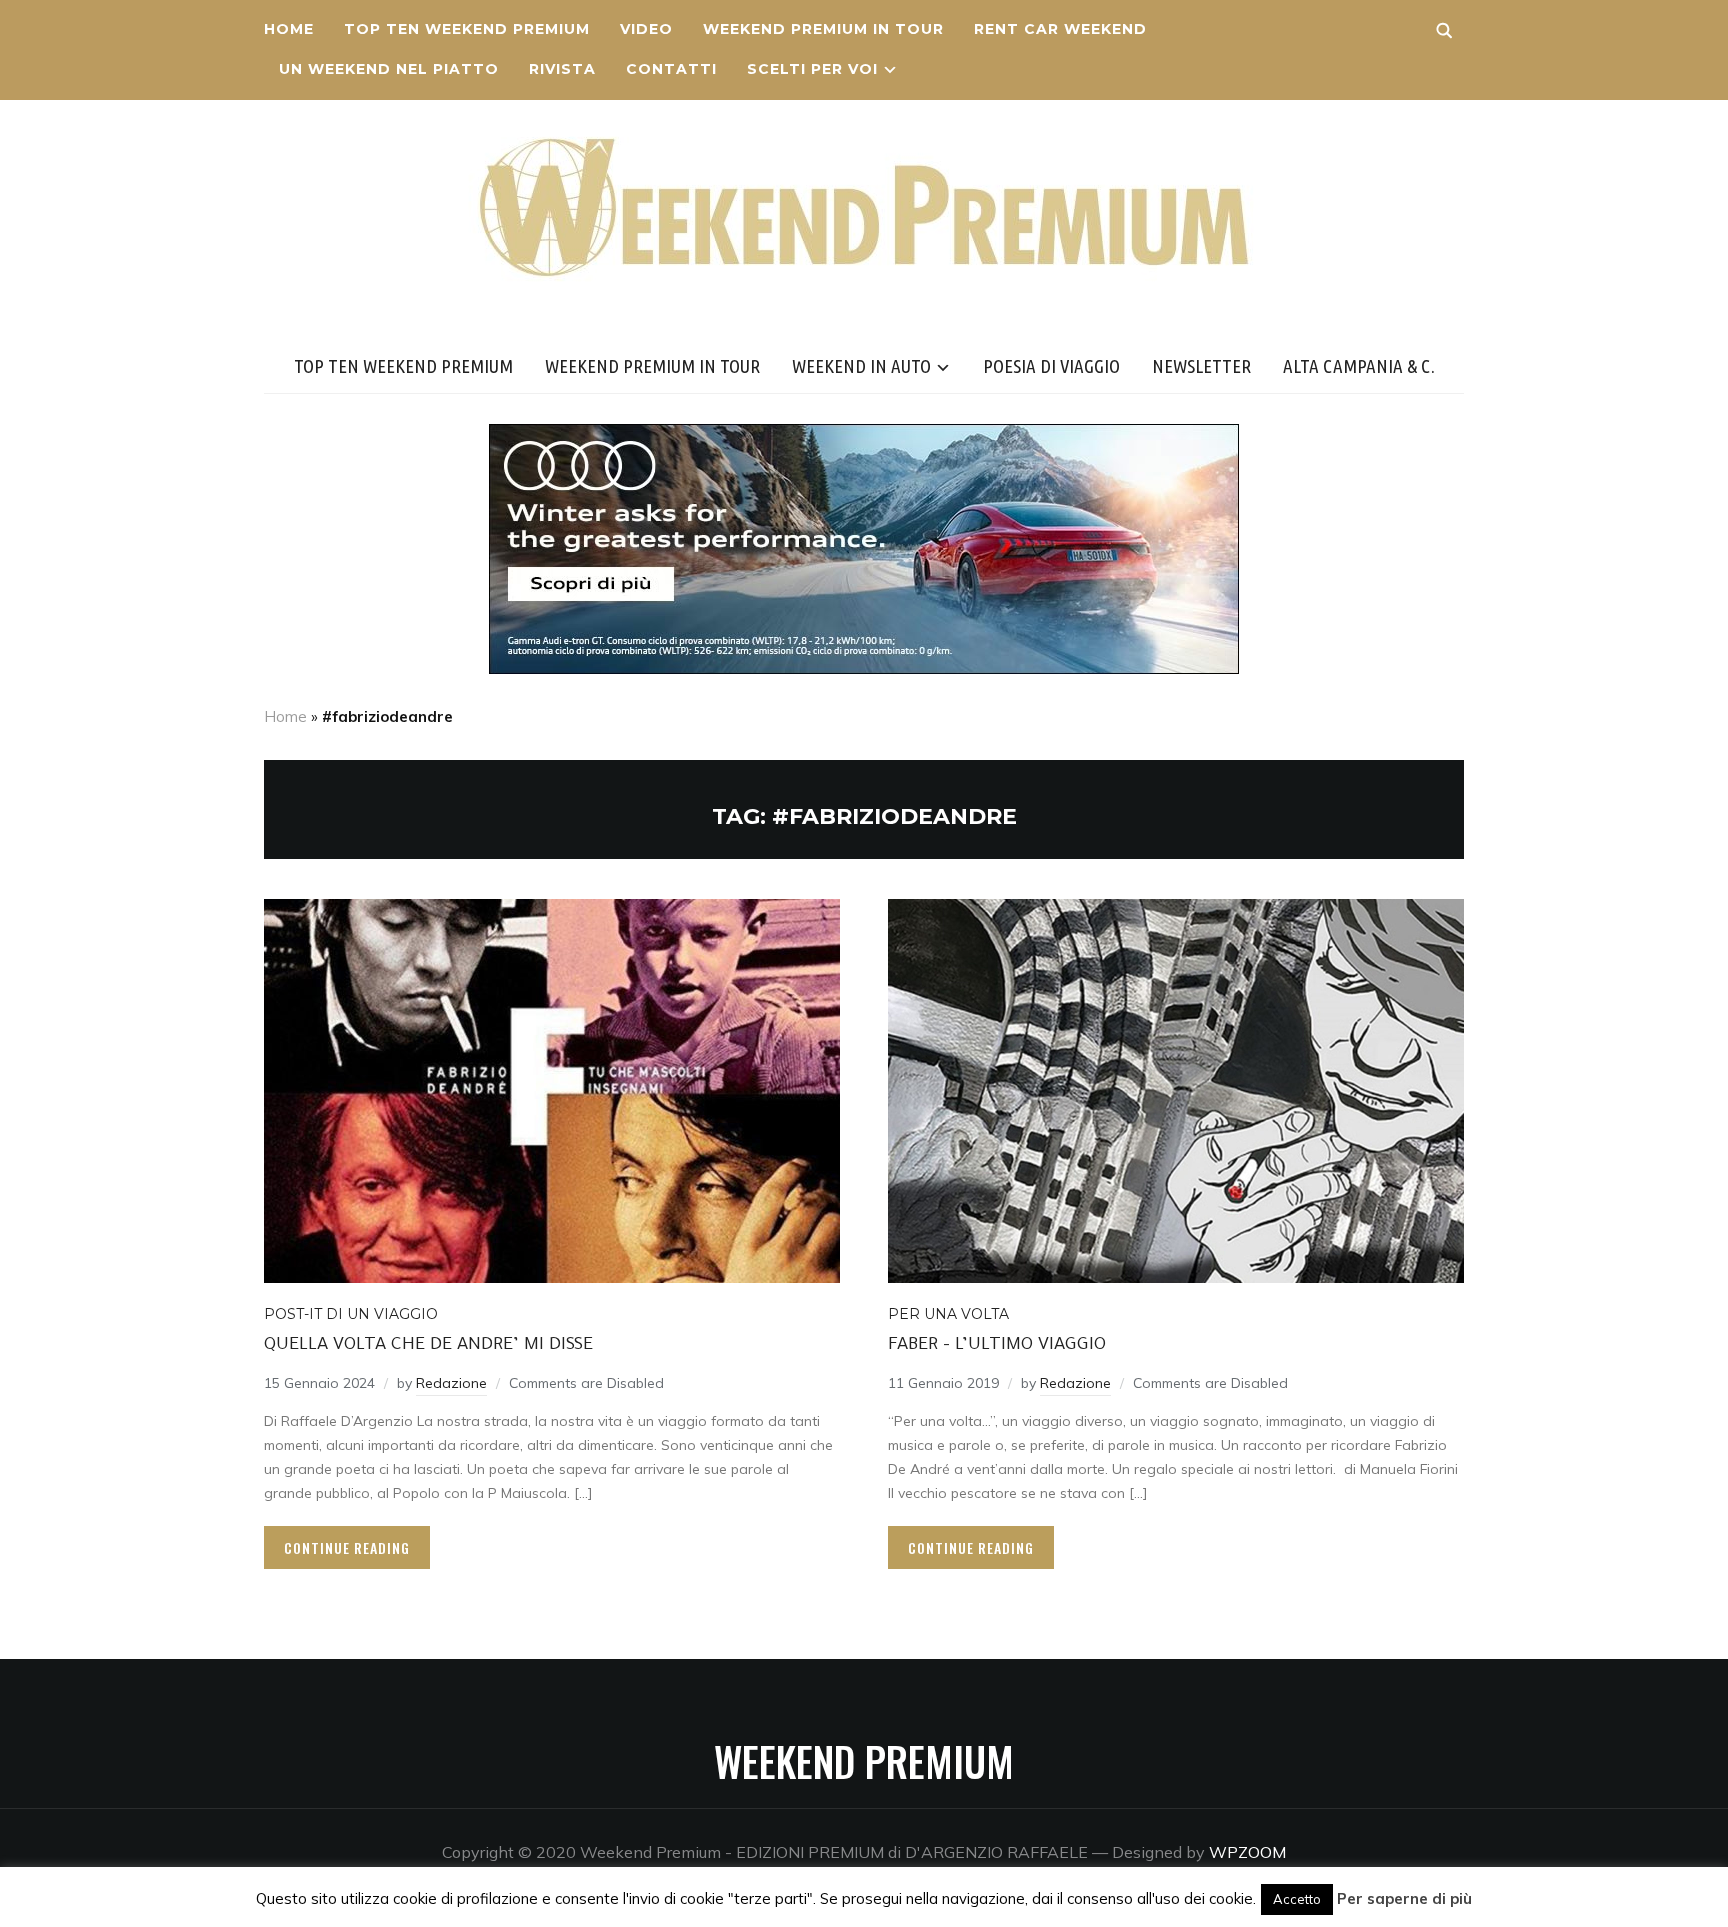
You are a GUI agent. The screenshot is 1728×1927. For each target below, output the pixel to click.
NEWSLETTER (1201, 366)
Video (646, 29)
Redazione (451, 1383)
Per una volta (948, 1314)
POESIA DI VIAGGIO (1051, 366)
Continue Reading (347, 1547)
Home (289, 29)
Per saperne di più (1404, 1898)
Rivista (562, 69)
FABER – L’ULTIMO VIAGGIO (997, 1346)
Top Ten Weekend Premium (467, 29)
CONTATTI (671, 69)
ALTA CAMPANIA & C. (1359, 366)
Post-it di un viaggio (351, 1314)
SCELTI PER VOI (812, 69)
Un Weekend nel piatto (389, 69)
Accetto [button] (1297, 1899)
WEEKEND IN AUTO (861, 366)
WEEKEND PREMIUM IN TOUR (823, 29)
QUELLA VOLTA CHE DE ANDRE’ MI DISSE (428, 1346)
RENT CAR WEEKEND (1060, 29)
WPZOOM (1247, 1852)
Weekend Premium (864, 1761)
